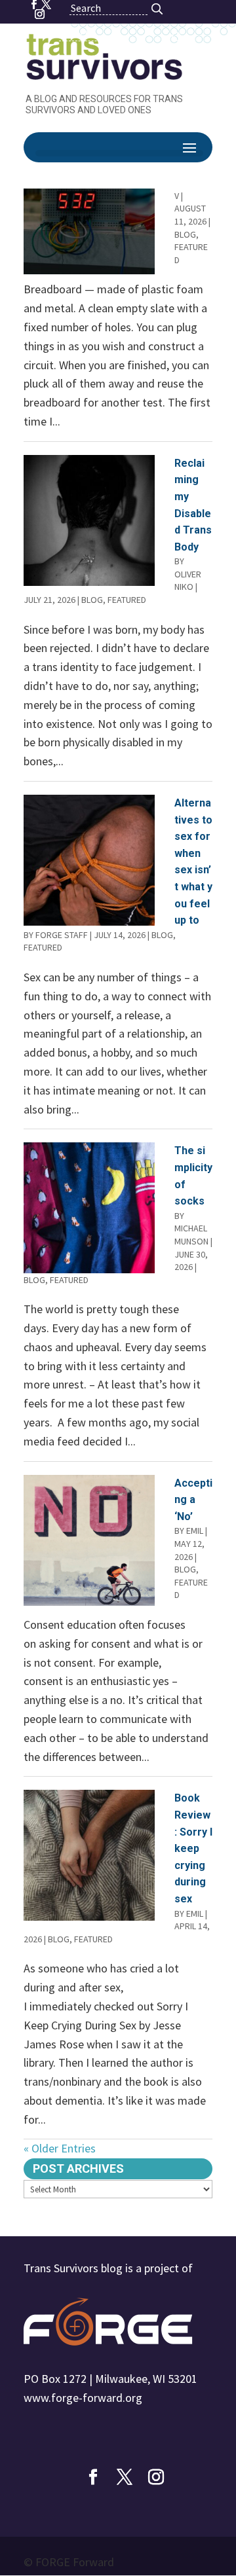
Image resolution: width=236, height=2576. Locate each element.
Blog (185, 234)
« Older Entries (60, 2148)
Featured (127, 600)
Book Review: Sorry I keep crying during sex (193, 1848)
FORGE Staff (62, 935)
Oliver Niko (188, 581)
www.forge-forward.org (83, 2398)
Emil (195, 1531)
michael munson (191, 1235)
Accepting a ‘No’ (193, 1500)
